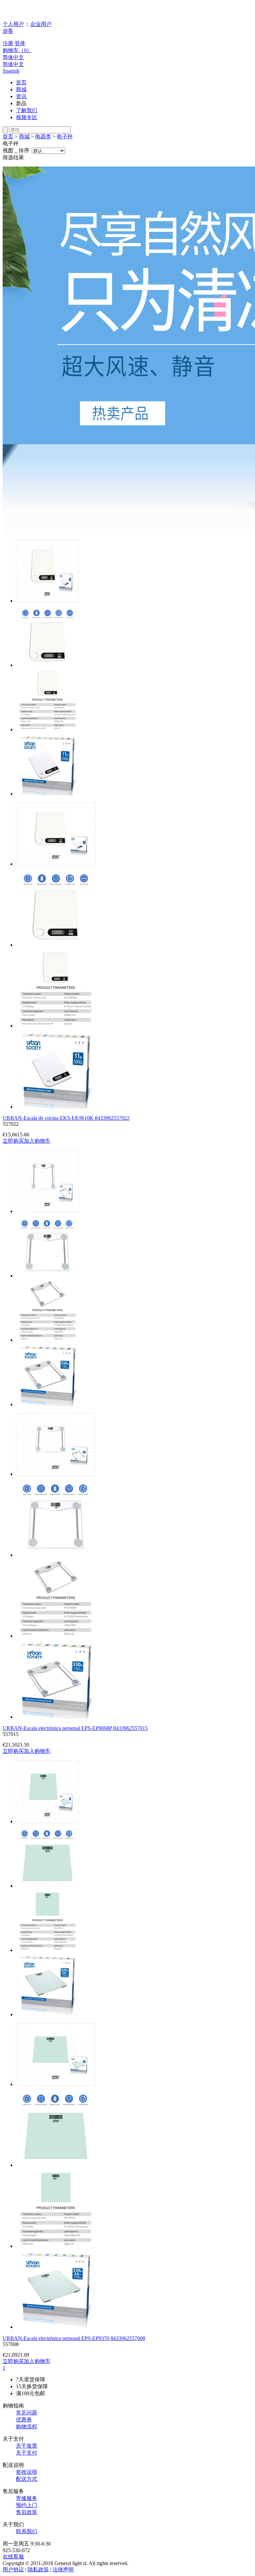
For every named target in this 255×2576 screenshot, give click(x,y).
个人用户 (13, 24)
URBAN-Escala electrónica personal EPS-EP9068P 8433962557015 (75, 1728)
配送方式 (27, 2479)
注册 (8, 43)
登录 (20, 43)
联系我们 (27, 2531)
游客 (8, 31)
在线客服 (13, 2557)
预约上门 (27, 2505)
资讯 (21, 96)
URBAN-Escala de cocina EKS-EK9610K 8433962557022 (66, 1118)
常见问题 (27, 2413)
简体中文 (13, 57)
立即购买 (13, 1141)
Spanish (11, 71)
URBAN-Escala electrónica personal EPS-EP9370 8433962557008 (74, 2338)
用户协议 (13, 2570)
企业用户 (41, 24)
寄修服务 (27, 2498)
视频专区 (27, 117)
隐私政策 (38, 2570)
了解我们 (27, 110)
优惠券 (24, 2420)
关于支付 (27, 2453)
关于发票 (27, 2446)
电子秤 (65, 137)
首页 (21, 82)
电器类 (43, 137)
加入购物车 (37, 1141)
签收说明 (27, 2472)
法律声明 (63, 2570)
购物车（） (17, 50)
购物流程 (27, 2427)
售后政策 (27, 2512)
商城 (21, 89)
